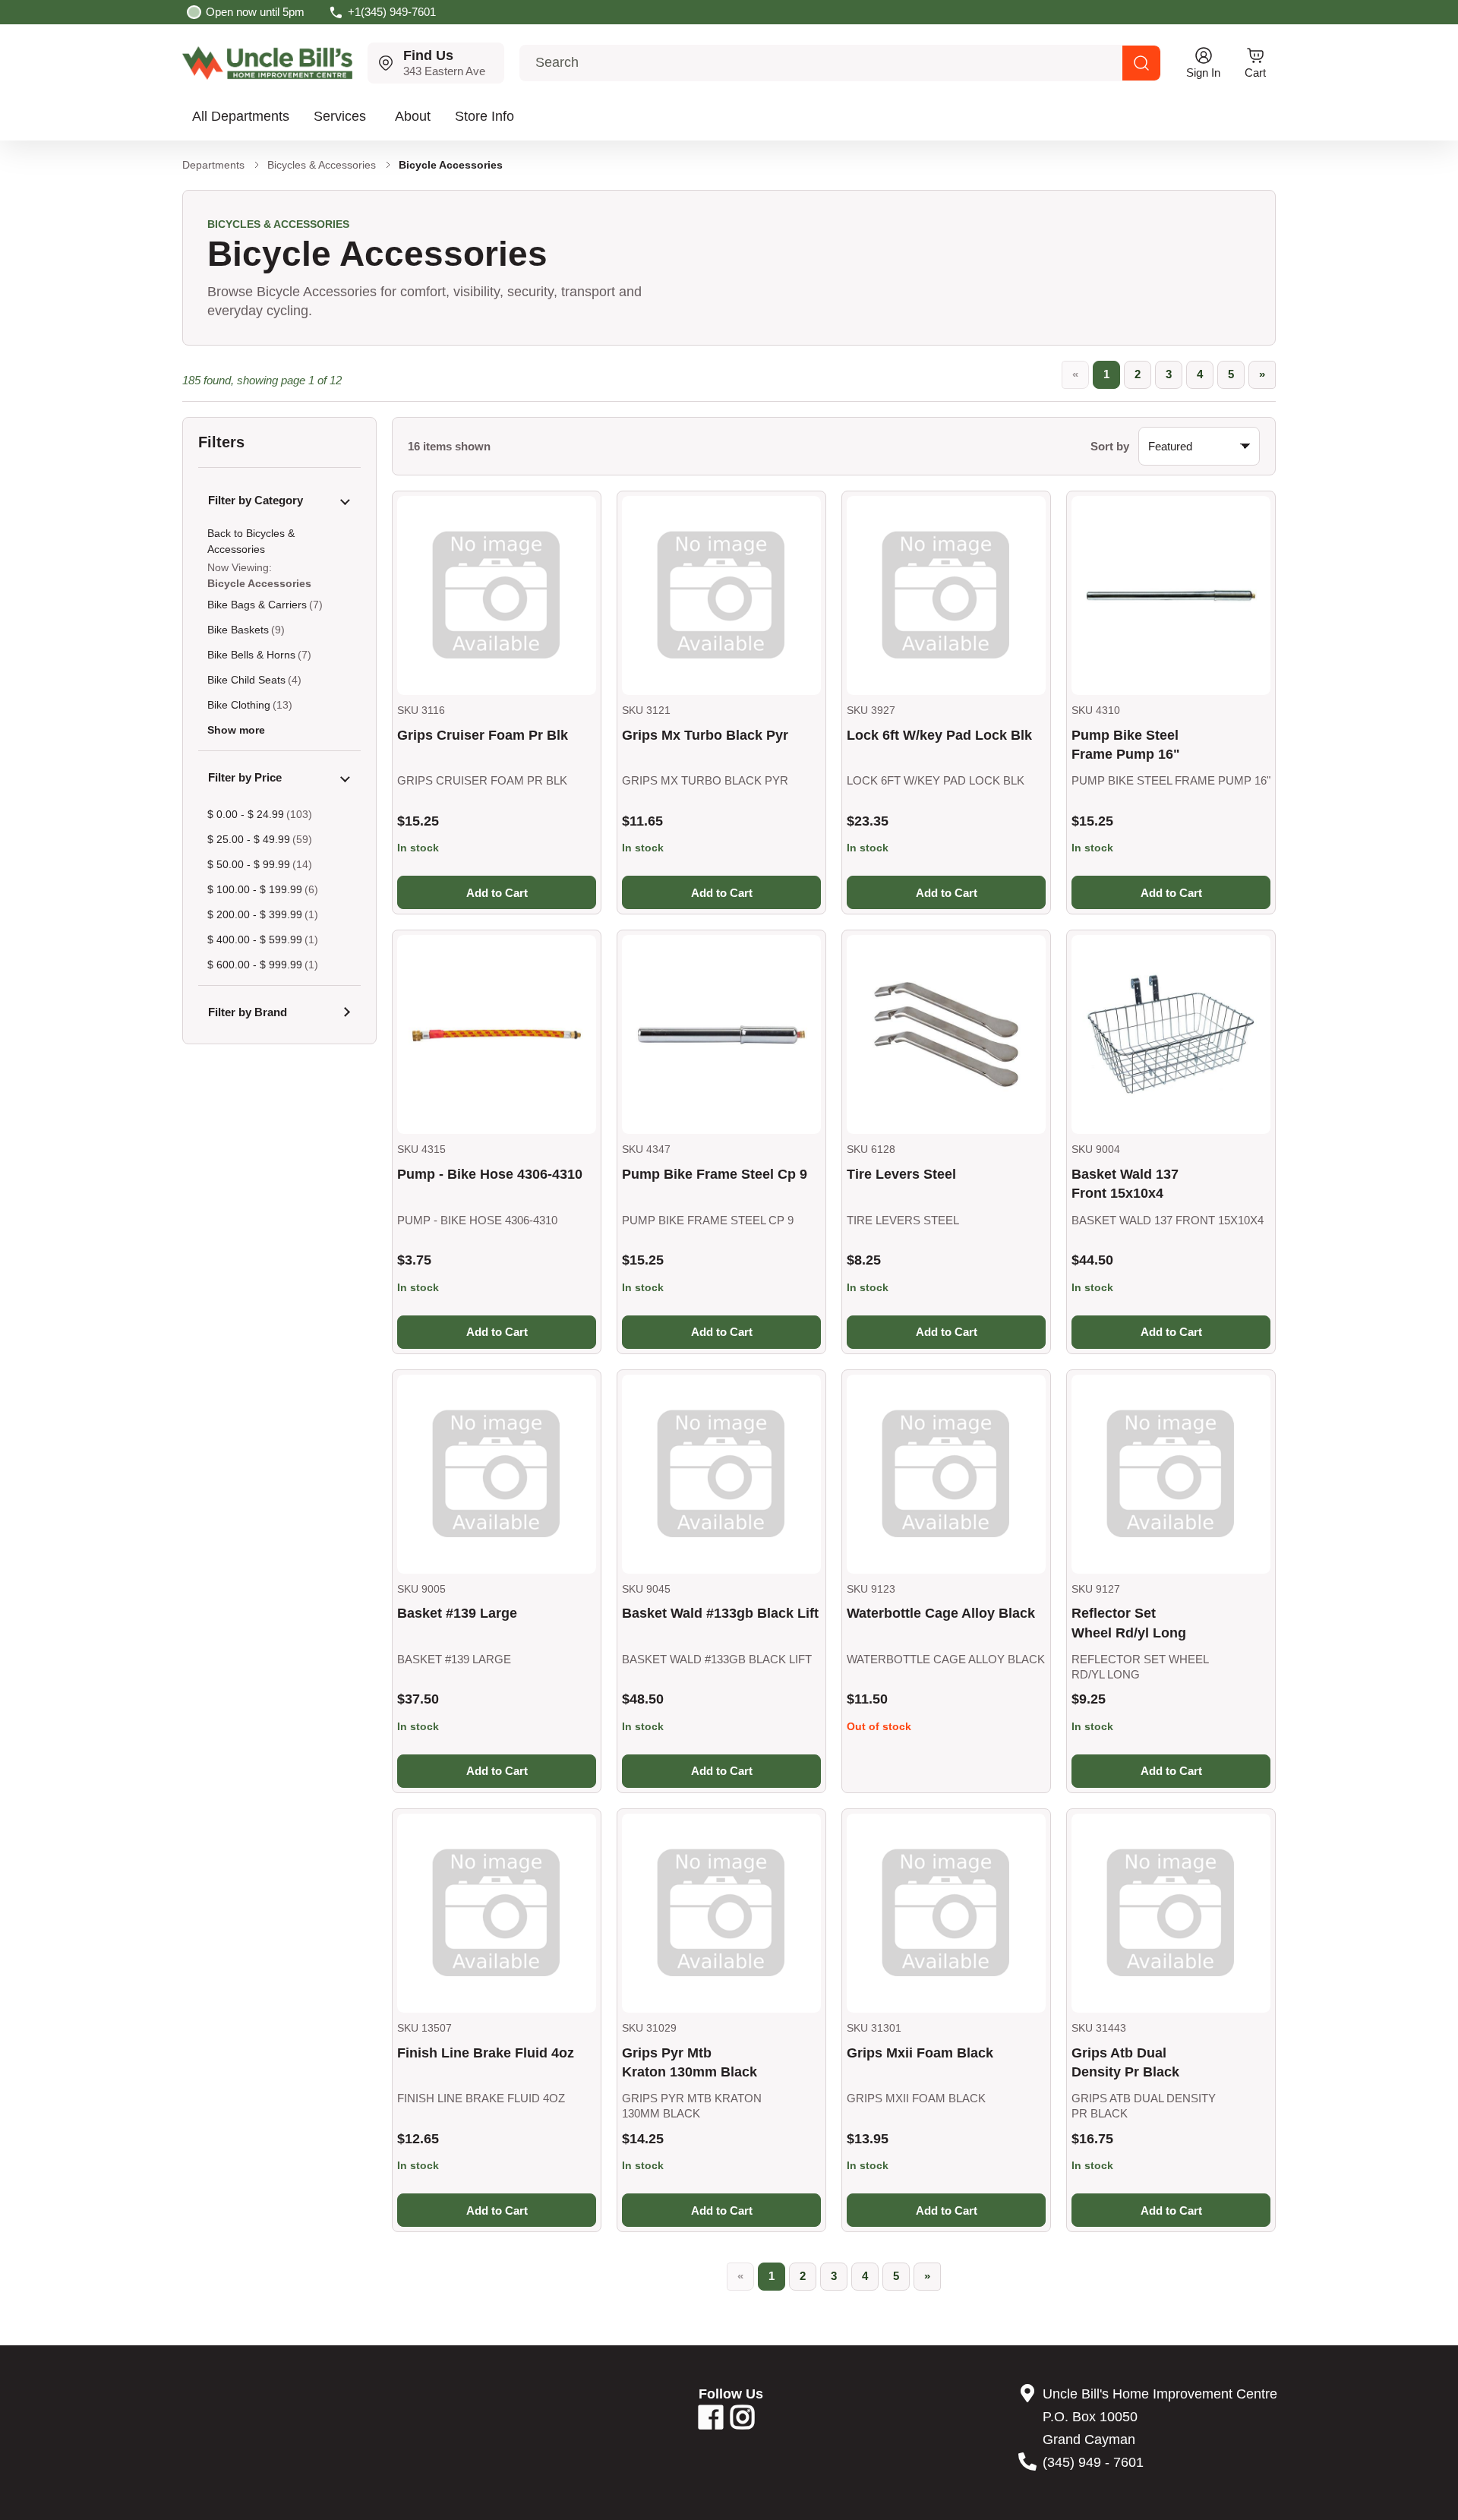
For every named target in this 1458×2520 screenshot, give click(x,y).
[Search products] (1141, 63)
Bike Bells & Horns (251, 655)
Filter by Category (256, 500)
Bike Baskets (238, 630)
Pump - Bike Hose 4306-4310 (490, 1174)
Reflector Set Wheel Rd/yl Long (1129, 1623)
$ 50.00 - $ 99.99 (249, 864)
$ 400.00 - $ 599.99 (255, 939)
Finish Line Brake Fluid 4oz (486, 2053)
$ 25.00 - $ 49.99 (249, 839)
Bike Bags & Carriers (257, 605)
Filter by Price (245, 777)
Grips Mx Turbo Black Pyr (705, 735)
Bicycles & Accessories (322, 165)
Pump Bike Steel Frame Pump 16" (1126, 745)
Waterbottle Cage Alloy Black (941, 1613)
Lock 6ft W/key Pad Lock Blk (939, 735)
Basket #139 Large (457, 1613)
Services (340, 116)
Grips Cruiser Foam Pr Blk (483, 735)
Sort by (1110, 446)
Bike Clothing (239, 705)
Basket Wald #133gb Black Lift (720, 1613)
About (413, 116)
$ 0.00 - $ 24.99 (246, 814)
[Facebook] (711, 2423)
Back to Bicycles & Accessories (251, 541)
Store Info (484, 116)
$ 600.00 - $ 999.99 (255, 965)
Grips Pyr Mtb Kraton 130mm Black (690, 2062)
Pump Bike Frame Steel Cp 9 (715, 1174)
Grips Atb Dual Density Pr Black (1125, 2062)
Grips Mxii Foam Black (920, 2053)
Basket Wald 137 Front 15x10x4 (1125, 1184)
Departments (213, 165)
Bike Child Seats (246, 680)
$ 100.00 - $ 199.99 (255, 889)
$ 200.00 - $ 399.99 (255, 914)
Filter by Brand (248, 1012)
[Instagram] (743, 2423)
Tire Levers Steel (901, 1174)
